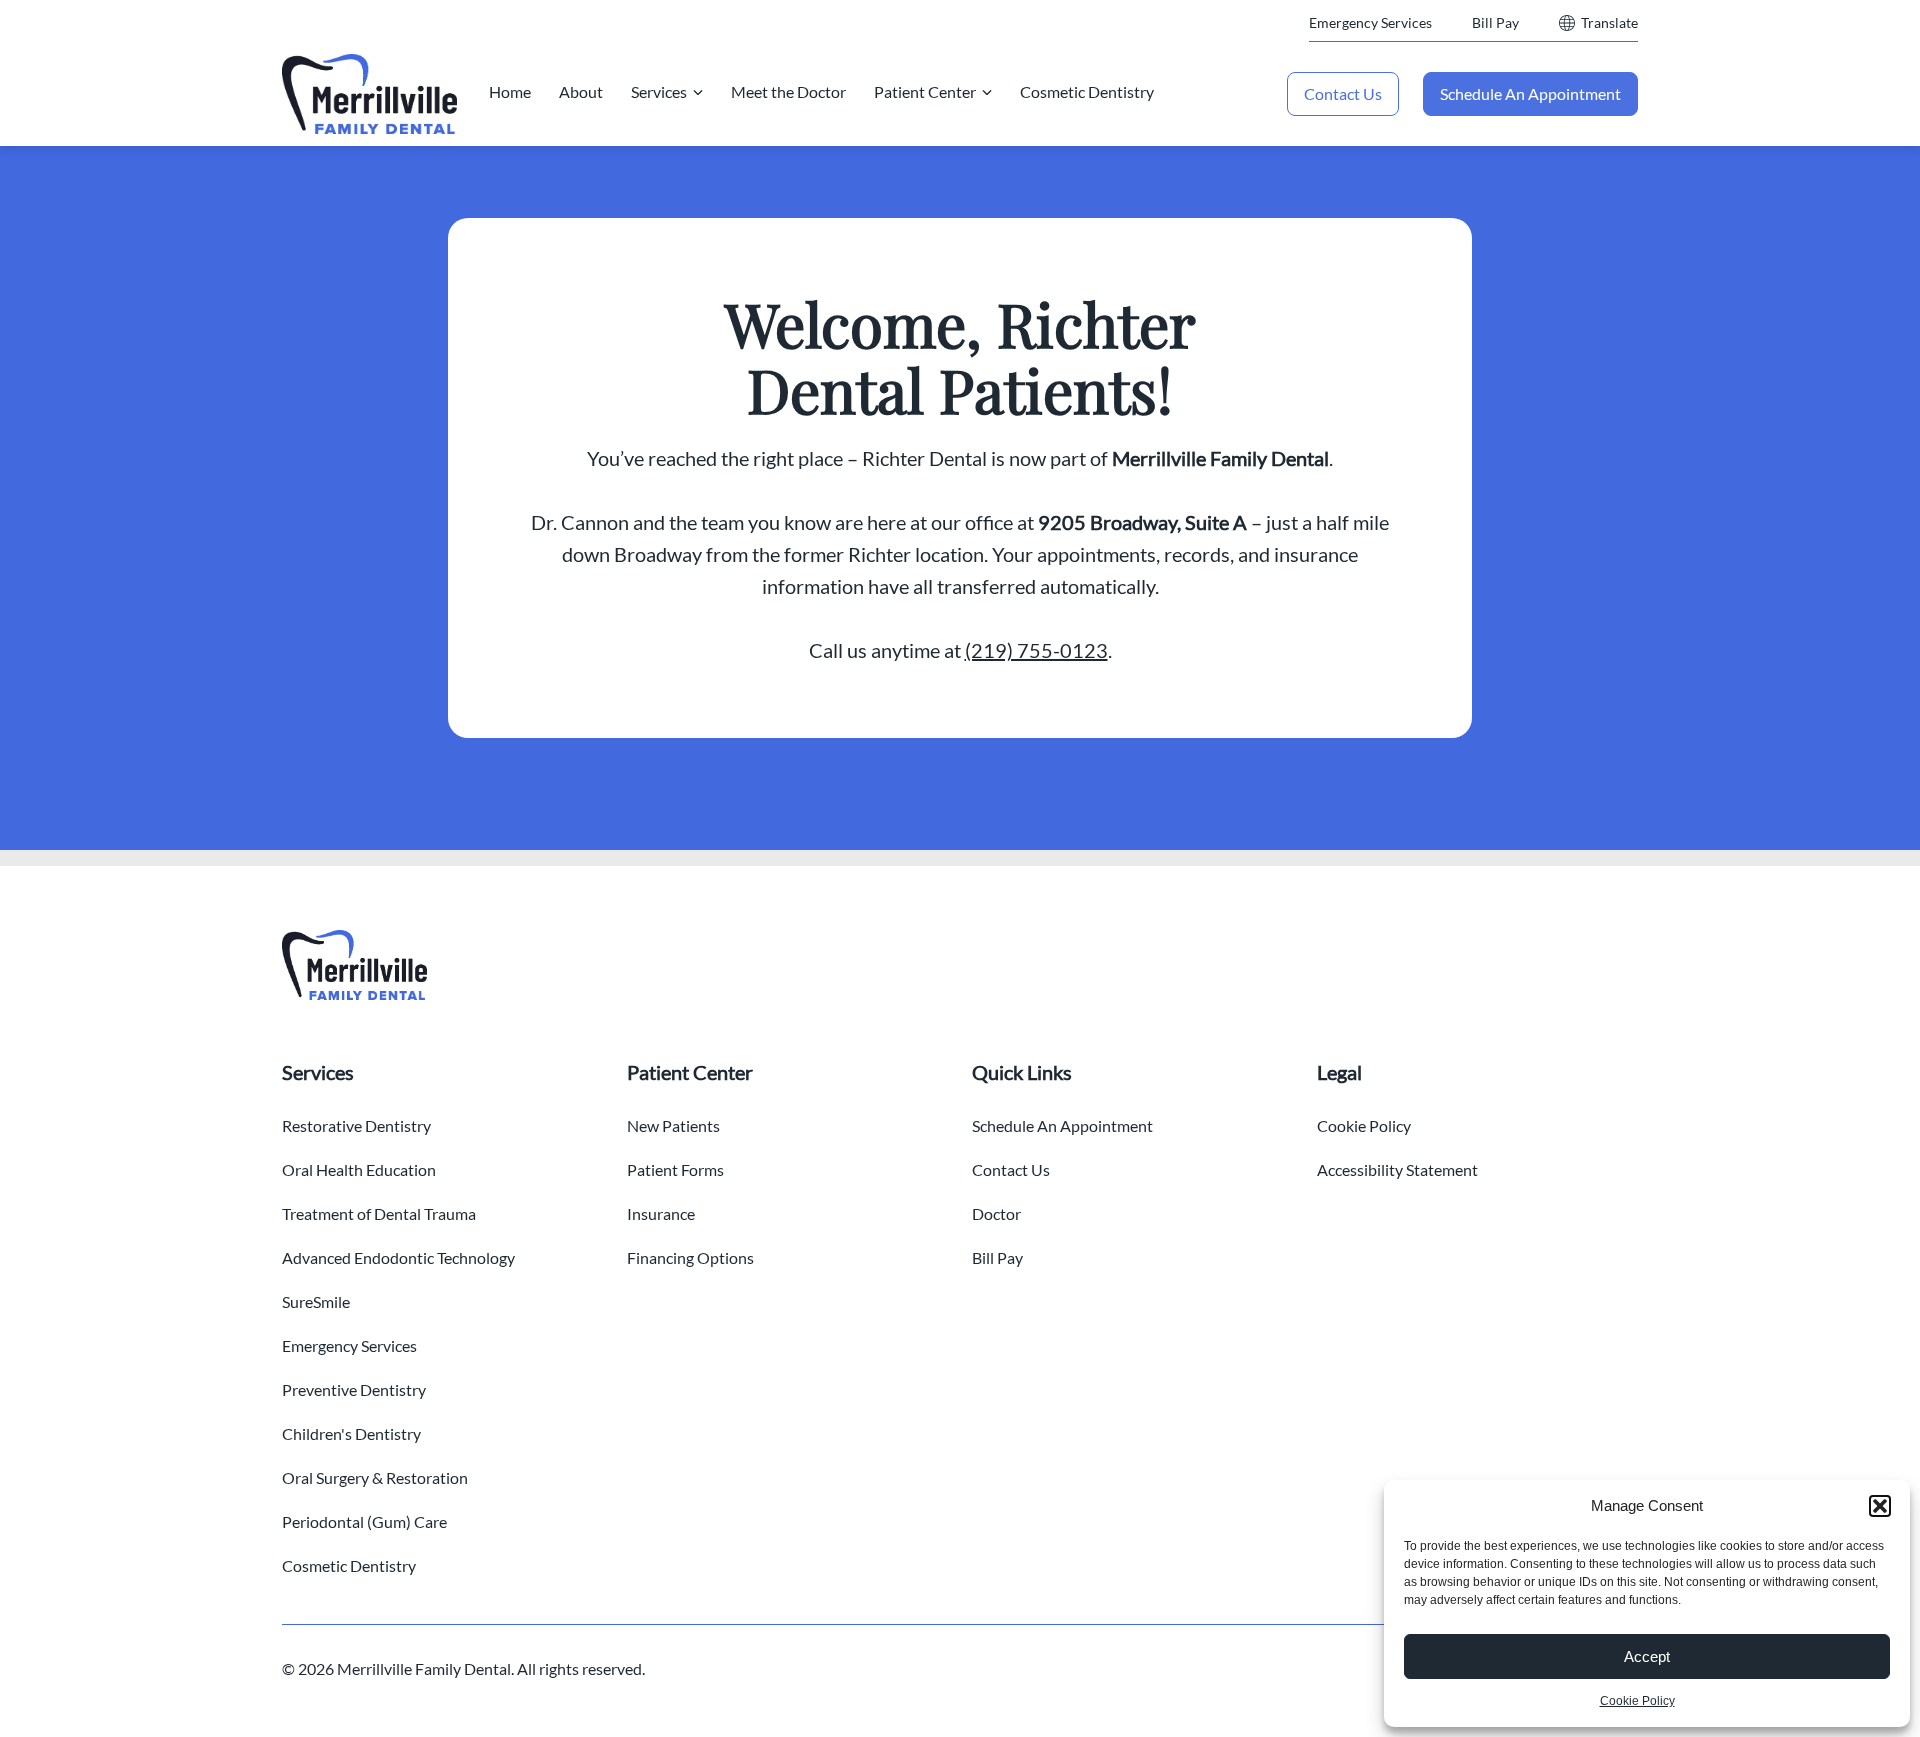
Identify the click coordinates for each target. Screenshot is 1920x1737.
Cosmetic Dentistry (1087, 91)
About (581, 91)
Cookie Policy (1637, 1701)
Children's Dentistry (351, 1433)
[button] (1880, 1506)
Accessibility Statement (1397, 1169)
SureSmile (316, 1301)
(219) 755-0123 (1036, 650)
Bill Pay (1495, 22)
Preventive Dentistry (354, 1389)
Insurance (661, 1213)
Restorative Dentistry (356, 1125)
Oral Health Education (359, 1169)
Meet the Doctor (788, 91)
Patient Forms (675, 1169)
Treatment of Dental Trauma (379, 1213)
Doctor (996, 1213)
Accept (1647, 1656)
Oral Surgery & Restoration (375, 1477)
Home (510, 91)
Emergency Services (1370, 22)
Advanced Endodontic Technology (398, 1257)
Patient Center (925, 91)
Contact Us (1343, 93)
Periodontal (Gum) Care (364, 1521)
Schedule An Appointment (1530, 93)
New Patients (673, 1125)
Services (659, 91)
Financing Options (690, 1257)
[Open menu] (698, 92)
